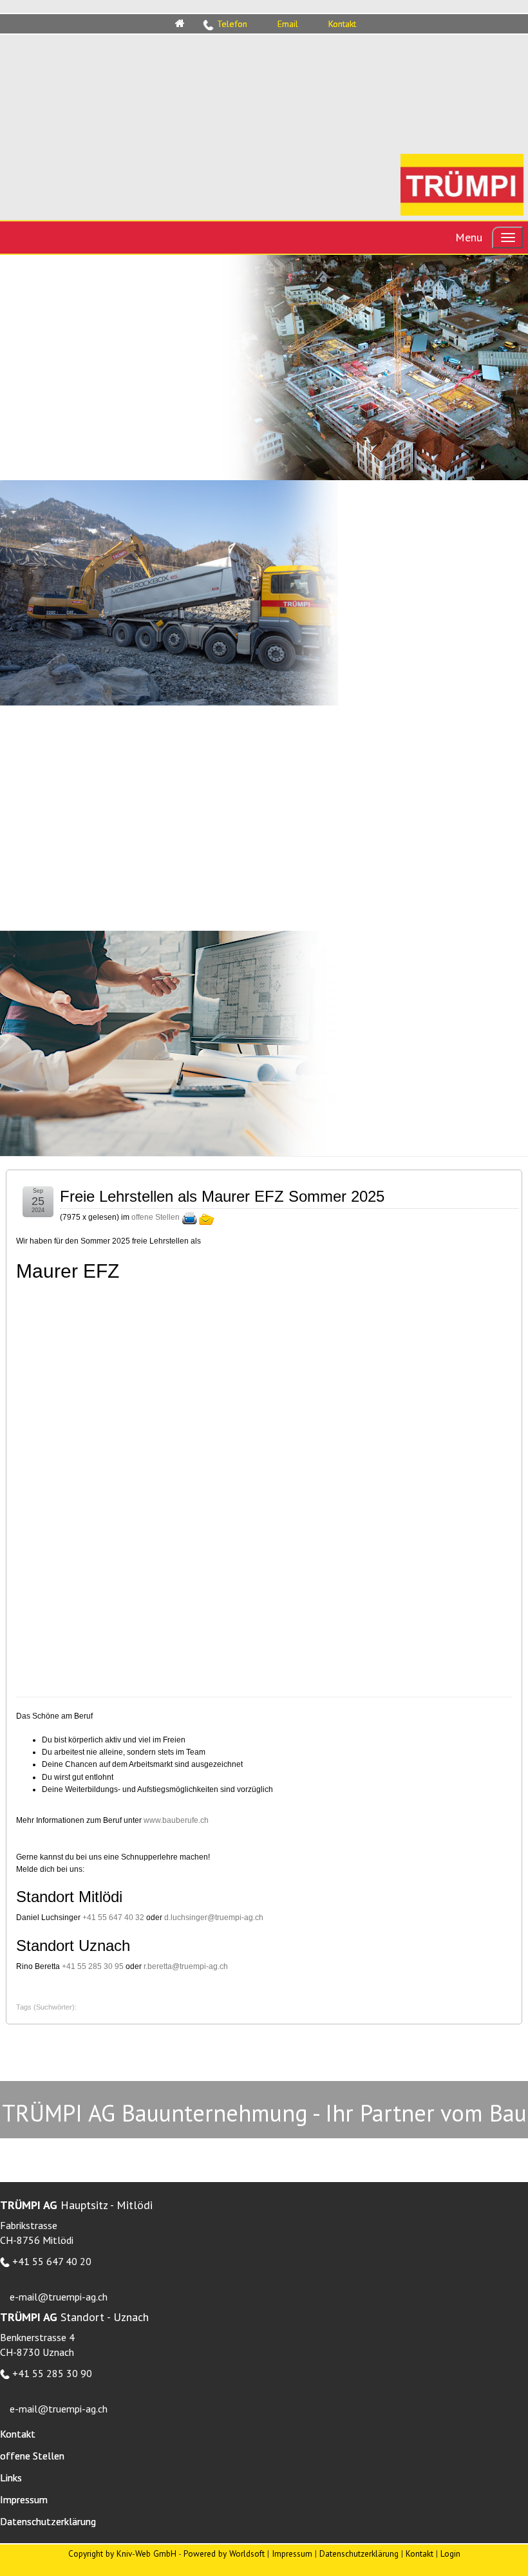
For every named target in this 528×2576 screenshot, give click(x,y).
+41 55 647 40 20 (52, 2261)
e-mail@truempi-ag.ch (59, 2297)
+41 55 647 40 (109, 1918)
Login (450, 2553)
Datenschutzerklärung (359, 2553)
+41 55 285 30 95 (93, 1966)
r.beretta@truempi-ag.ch (186, 1966)
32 (140, 1918)
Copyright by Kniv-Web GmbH (122, 2553)
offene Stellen (156, 1217)
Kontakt (420, 2553)
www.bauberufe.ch (176, 1820)
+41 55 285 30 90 (52, 2373)
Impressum (292, 2553)
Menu (469, 237)
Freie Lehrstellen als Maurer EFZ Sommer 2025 (222, 1196)
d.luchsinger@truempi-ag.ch (214, 1918)
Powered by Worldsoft (224, 2553)
